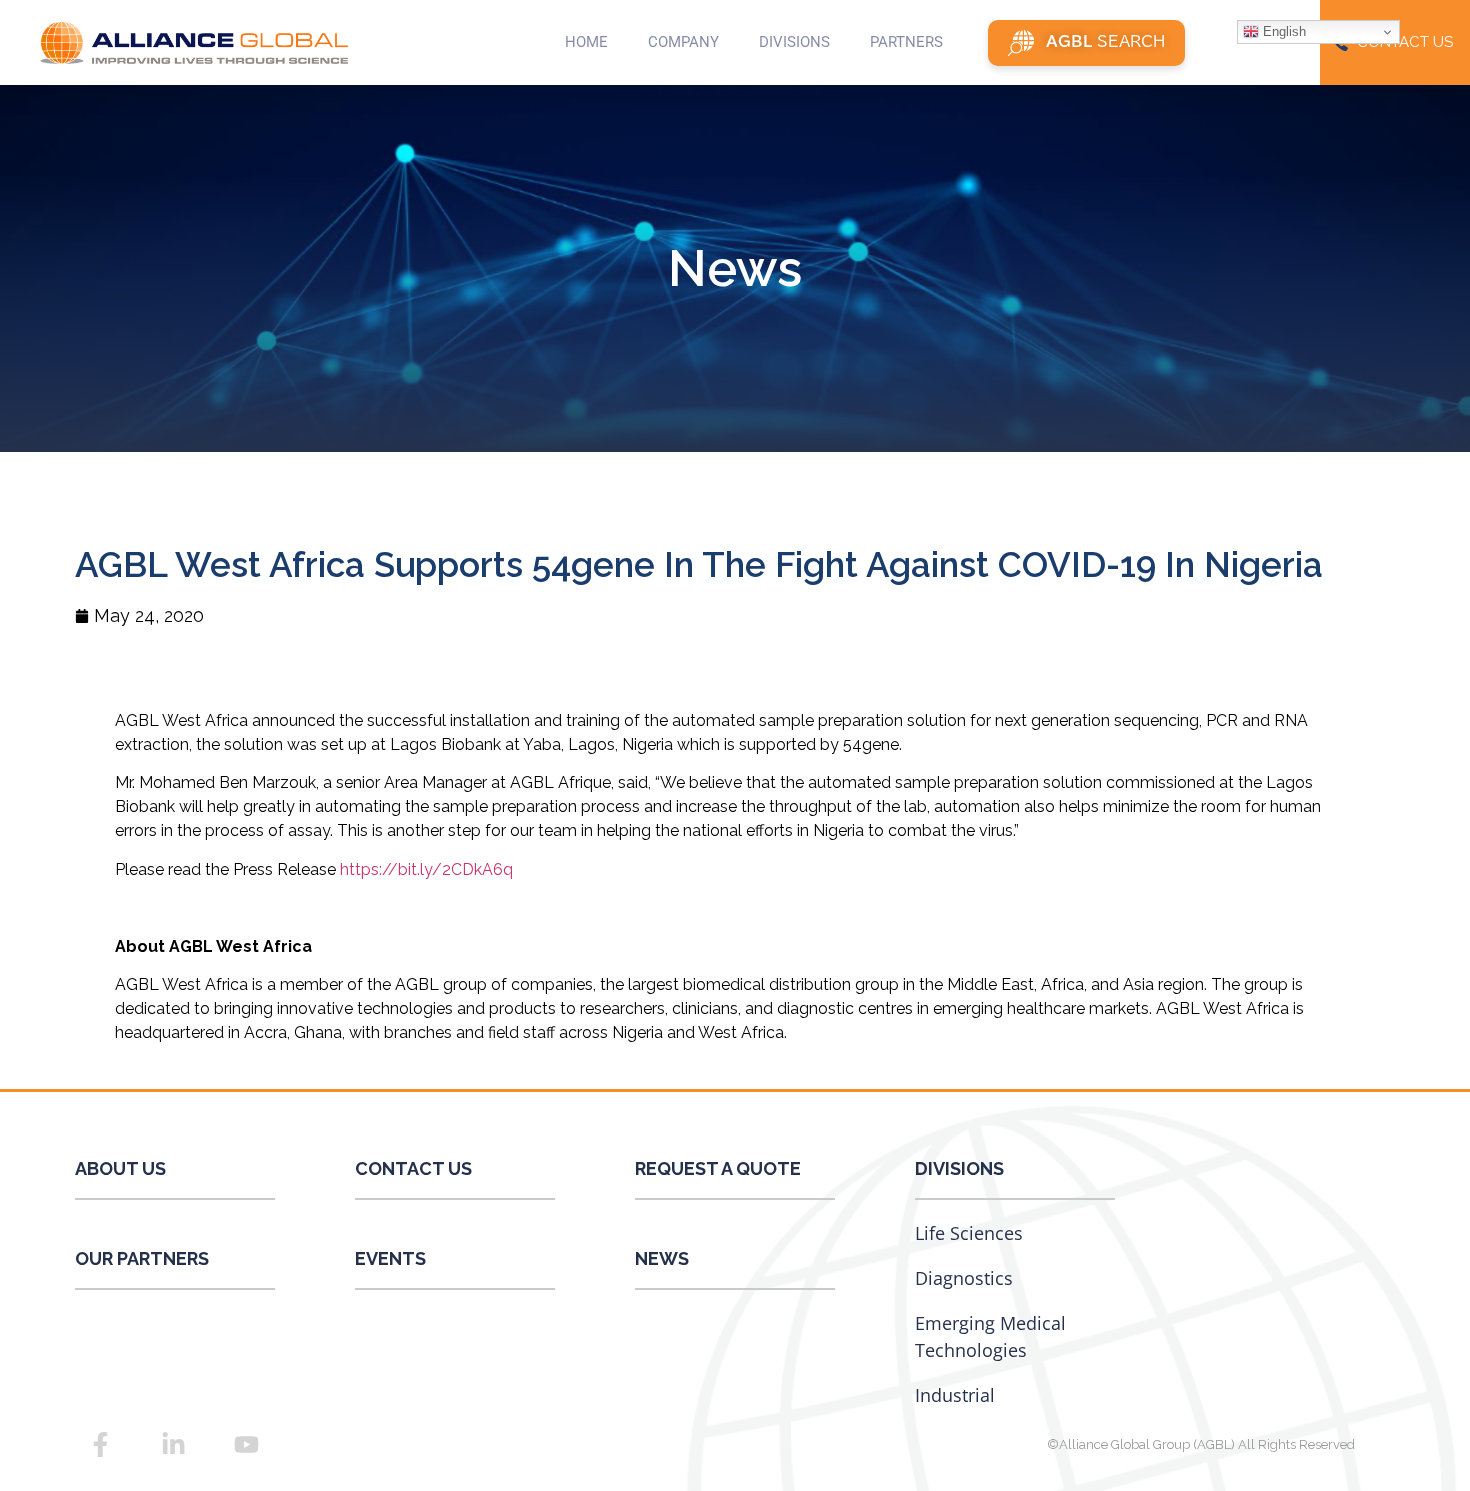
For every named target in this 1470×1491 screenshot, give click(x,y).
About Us (120, 1168)
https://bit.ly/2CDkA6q (426, 869)
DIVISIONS (794, 42)
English (1282, 31)
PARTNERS (906, 42)
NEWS (662, 1258)
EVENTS (390, 1258)
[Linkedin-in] (173, 1444)
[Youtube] (246, 1444)
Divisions (959, 1168)
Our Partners (142, 1258)
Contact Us (413, 1168)
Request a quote (718, 1168)
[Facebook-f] (100, 1444)
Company (683, 42)
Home (586, 42)
